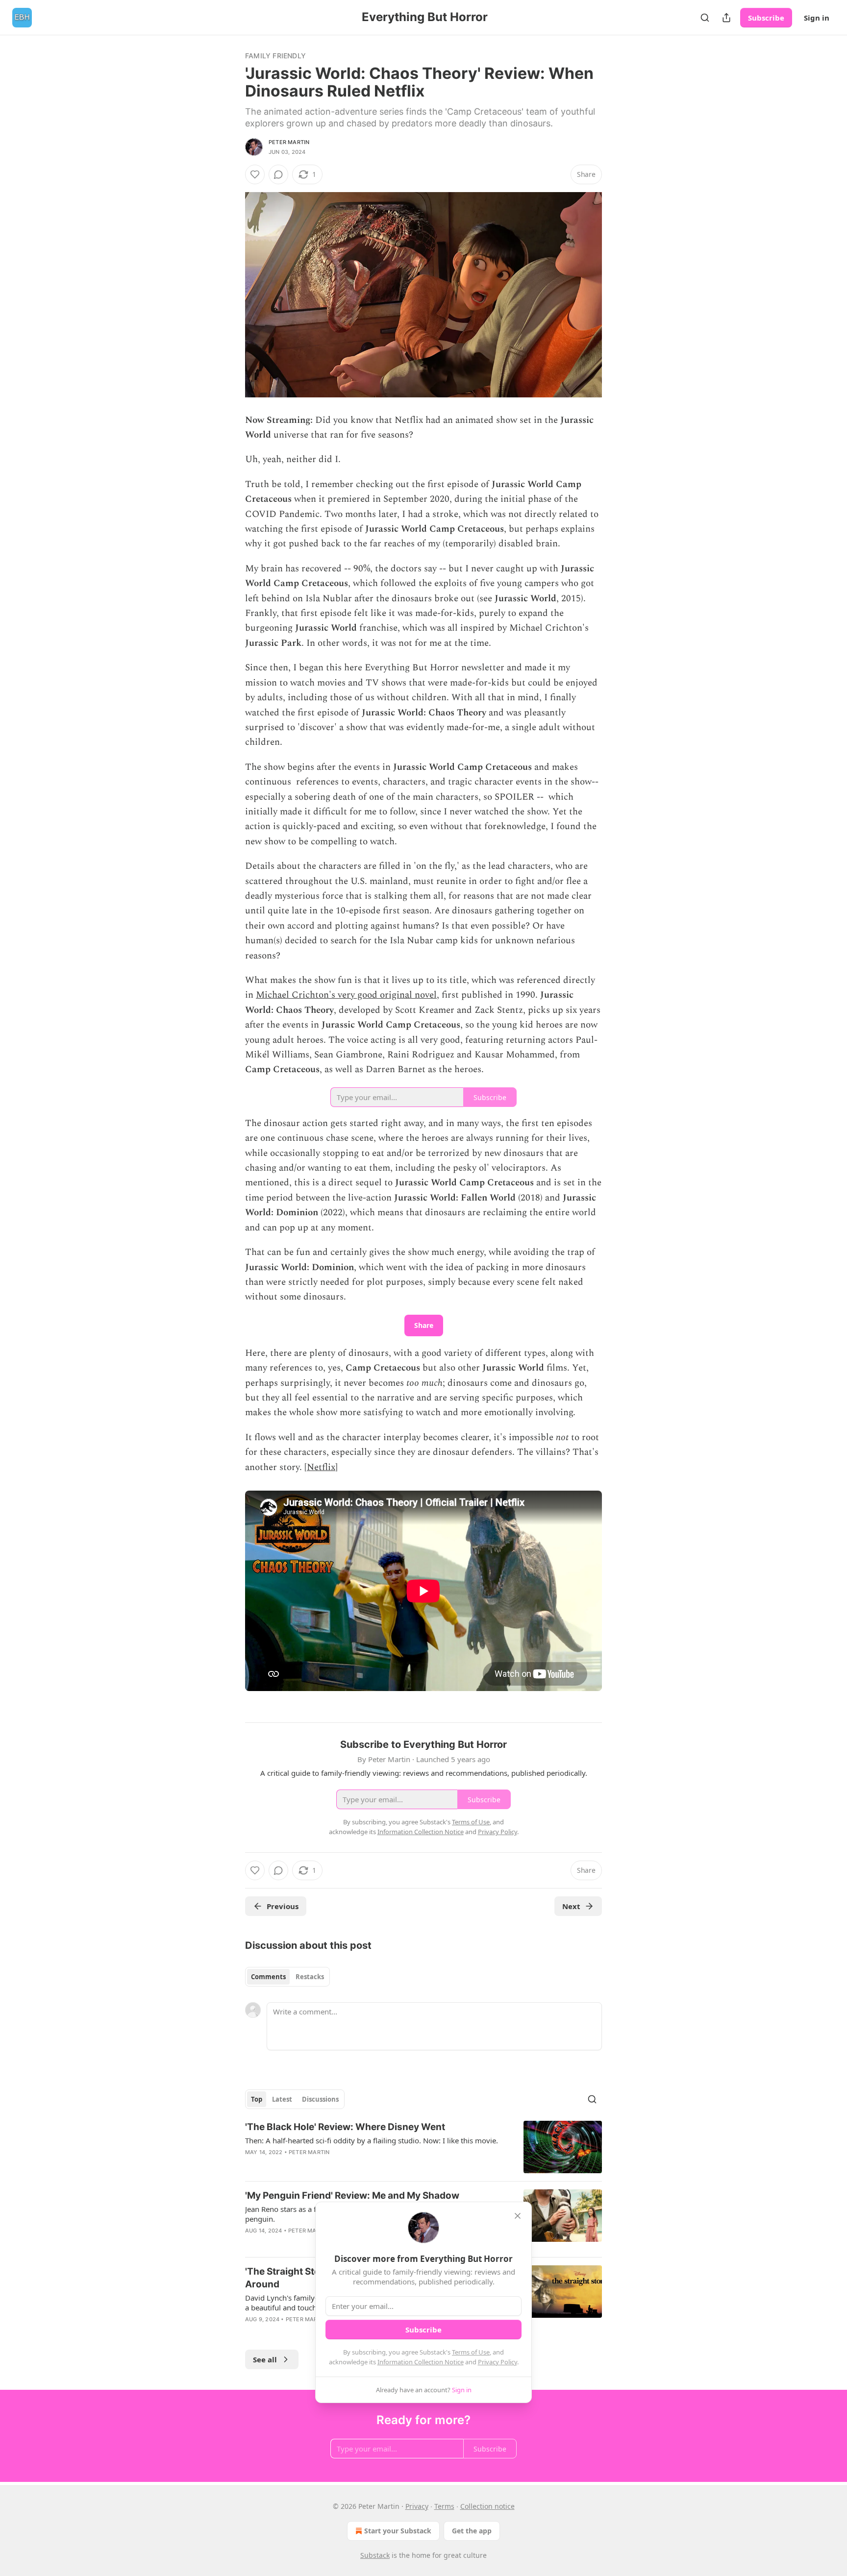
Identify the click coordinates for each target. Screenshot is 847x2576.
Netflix (321, 1467)
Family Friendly (275, 56)
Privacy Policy (498, 2362)
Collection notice (487, 2506)
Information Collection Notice (421, 2362)
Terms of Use (471, 2352)
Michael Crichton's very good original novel (346, 995)
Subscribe (766, 18)
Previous (283, 1906)
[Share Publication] (726, 18)
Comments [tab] (268, 1977)
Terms (444, 2506)
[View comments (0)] (278, 174)
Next (571, 1906)
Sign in (817, 18)
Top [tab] (257, 2099)
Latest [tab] (282, 2099)
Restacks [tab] (310, 1977)
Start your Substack (398, 2531)
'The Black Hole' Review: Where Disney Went (345, 2127)
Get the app (472, 2531)
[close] (518, 2216)
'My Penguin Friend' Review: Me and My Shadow (352, 2196)
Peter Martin (289, 142)
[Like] (255, 174)
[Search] (705, 18)
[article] (423, 2147)
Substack (375, 2555)
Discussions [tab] (320, 2099)
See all (265, 2359)
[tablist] (287, 1977)
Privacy (417, 2506)
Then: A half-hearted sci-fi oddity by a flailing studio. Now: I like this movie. (372, 2140)
